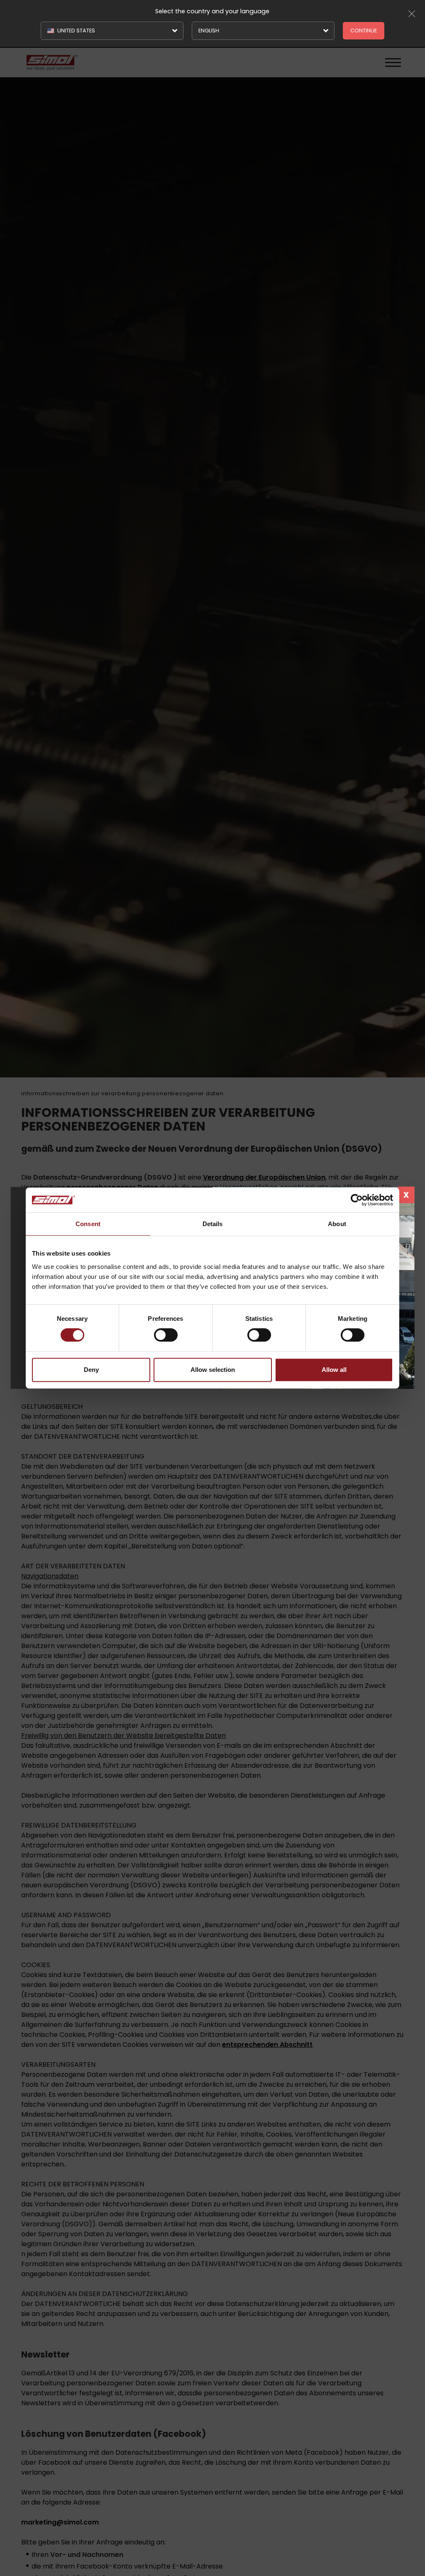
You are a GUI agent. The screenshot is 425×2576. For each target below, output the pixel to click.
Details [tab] (213, 1224)
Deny (91, 1370)
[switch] (166, 1335)
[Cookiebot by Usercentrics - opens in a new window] (357, 1200)
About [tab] (337, 1224)
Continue (364, 31)
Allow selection (213, 1370)
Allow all (334, 1370)
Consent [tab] (88, 1224)
